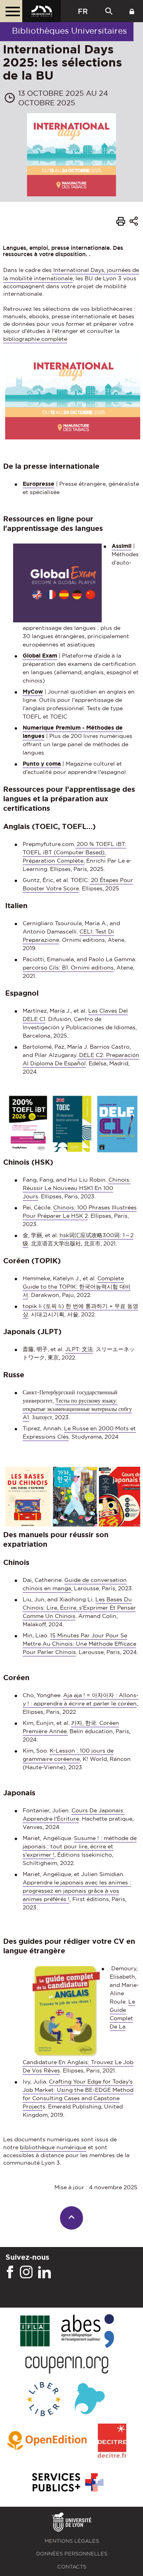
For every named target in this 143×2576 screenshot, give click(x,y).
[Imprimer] (121, 222)
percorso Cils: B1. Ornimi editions (68, 968)
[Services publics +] (67, 2483)
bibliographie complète (35, 339)
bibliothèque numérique (53, 2147)
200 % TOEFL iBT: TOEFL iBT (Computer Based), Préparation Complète (74, 852)
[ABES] (88, 2332)
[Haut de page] (72, 2218)
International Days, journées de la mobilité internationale (71, 274)
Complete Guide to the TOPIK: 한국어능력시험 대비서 (77, 1287)
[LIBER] (44, 2400)
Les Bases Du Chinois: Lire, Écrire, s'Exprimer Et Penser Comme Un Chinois (79, 1608)
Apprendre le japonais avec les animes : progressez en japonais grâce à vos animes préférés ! (77, 1891)
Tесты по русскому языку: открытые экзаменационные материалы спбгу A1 (77, 1409)
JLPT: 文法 (79, 1349)
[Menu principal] (11, 11)
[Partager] (134, 222)
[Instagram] (26, 2272)
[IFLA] (35, 2331)
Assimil (122, 546)
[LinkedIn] (44, 2272)
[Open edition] (47, 2441)
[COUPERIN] (67, 2366)
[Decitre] (112, 2441)
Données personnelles (72, 2554)
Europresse (39, 484)
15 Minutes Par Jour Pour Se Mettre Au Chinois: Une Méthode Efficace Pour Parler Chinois (79, 1644)
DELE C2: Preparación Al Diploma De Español (81, 1059)
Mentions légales (72, 2541)
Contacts (72, 2567)
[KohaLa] (90, 2400)
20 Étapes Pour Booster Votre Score (78, 884)
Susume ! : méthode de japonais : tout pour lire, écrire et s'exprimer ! (80, 1846)
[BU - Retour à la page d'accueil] (42, 11)
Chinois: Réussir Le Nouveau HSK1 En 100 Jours (77, 1188)
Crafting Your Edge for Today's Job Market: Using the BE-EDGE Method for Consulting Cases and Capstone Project (78, 2094)
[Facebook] (10, 2272)
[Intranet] (132, 11)
